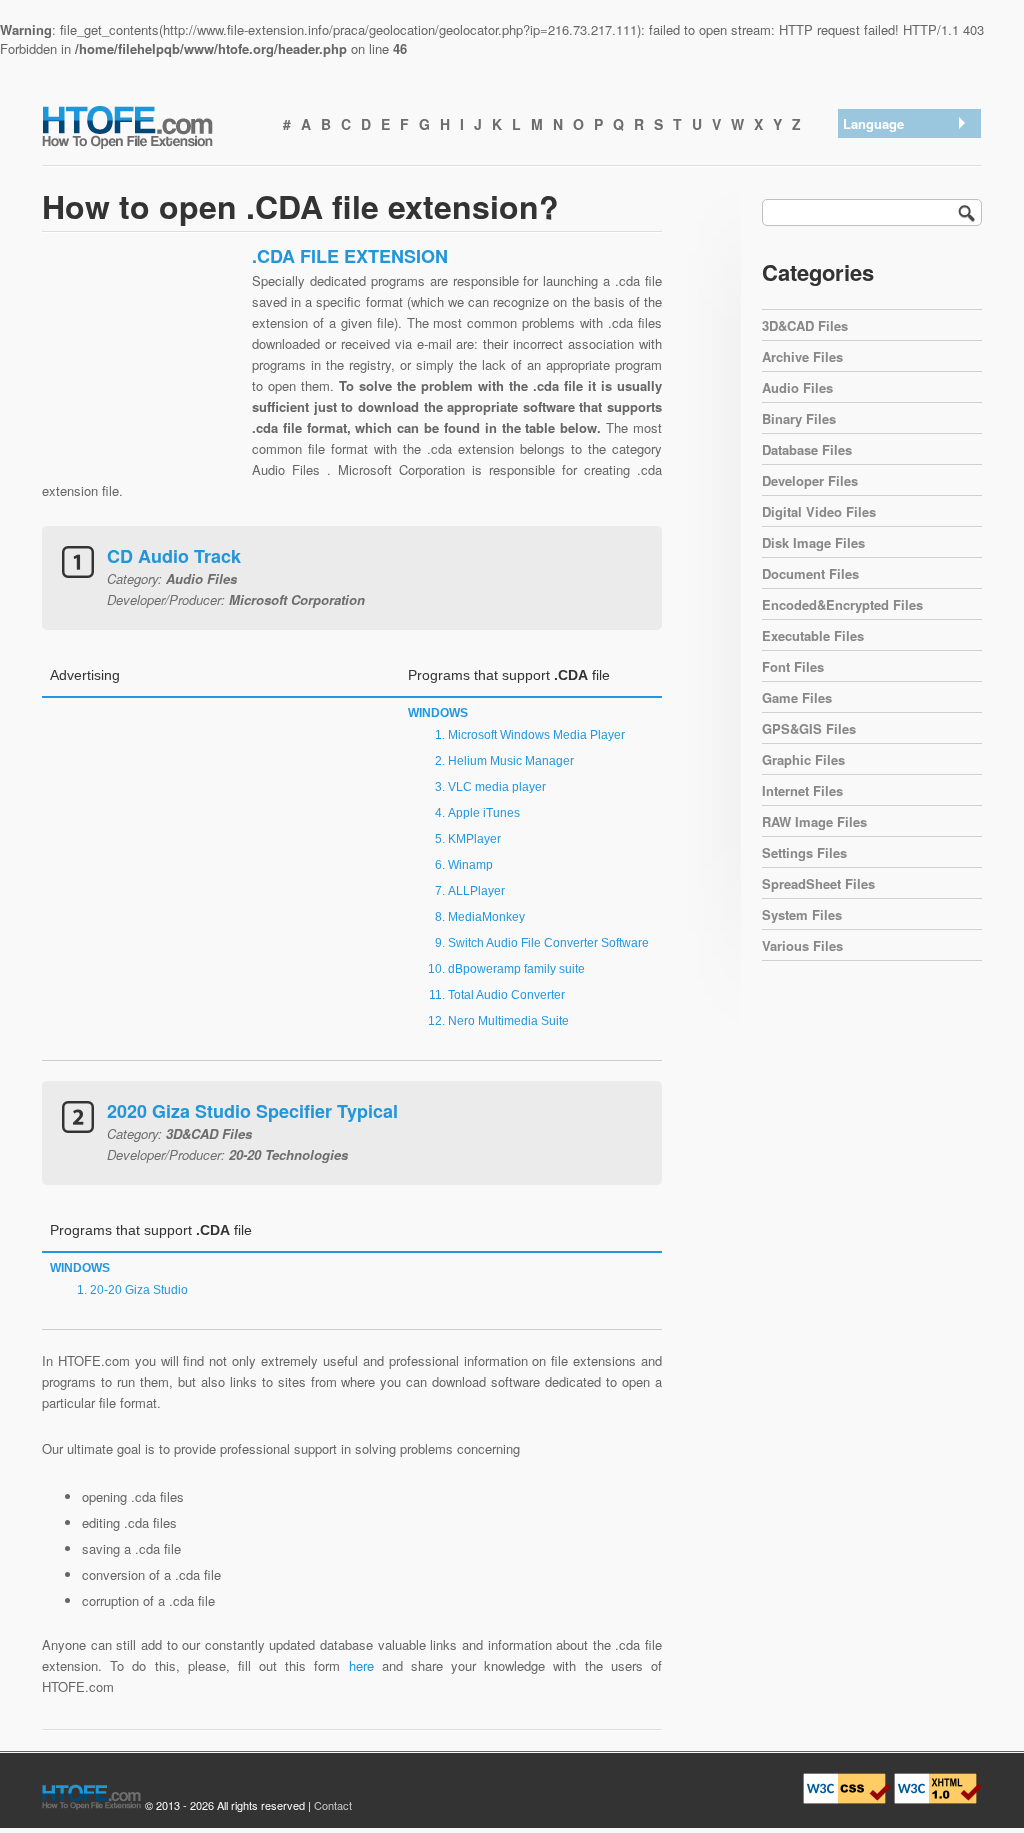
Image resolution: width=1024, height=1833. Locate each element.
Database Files (807, 449)
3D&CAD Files (805, 325)
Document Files (810, 573)
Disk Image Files (813, 542)
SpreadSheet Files (818, 883)
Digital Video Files (819, 511)
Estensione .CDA (897, 254)
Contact (333, 1805)
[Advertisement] (142, 370)
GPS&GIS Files (809, 728)
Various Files (802, 945)
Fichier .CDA (884, 280)
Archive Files (802, 356)
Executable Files (813, 635)
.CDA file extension (903, 150)
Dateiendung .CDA (901, 202)
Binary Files (799, 418)
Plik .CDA (876, 306)
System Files (802, 914)
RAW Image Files (814, 821)
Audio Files (797, 387)
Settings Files (804, 852)
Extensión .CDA (894, 176)
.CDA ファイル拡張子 (910, 228)
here (361, 1665)
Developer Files (810, 480)
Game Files (797, 697)
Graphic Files (803, 759)
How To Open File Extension (150, 126)
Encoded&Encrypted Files (842, 604)
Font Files (793, 666)
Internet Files (802, 790)
